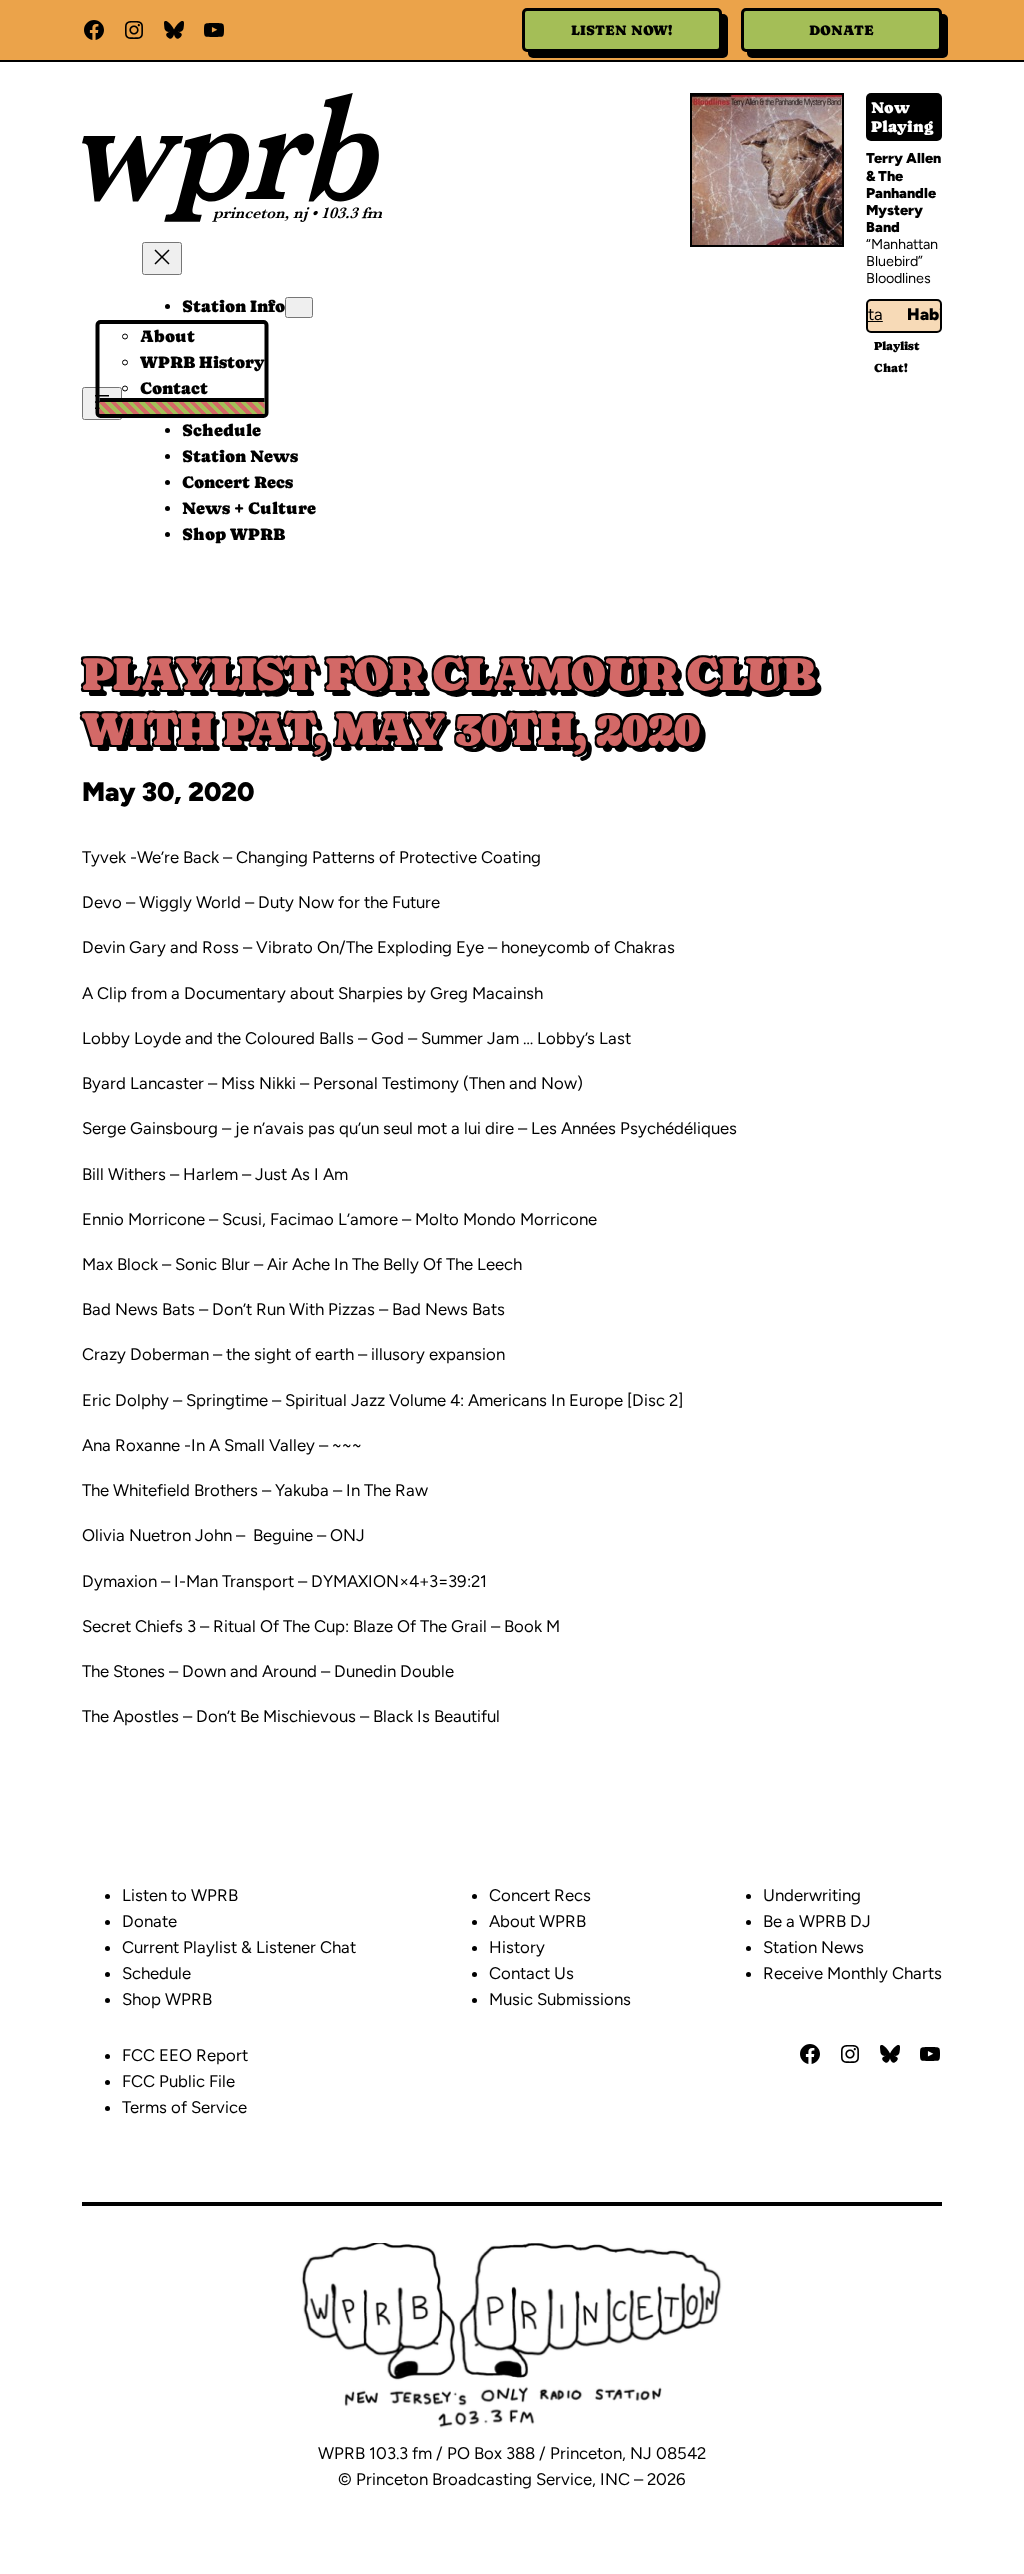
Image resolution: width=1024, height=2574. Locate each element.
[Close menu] (162, 258)
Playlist (897, 346)
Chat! (891, 368)
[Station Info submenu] (299, 307)
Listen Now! (621, 30)
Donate (841, 30)
